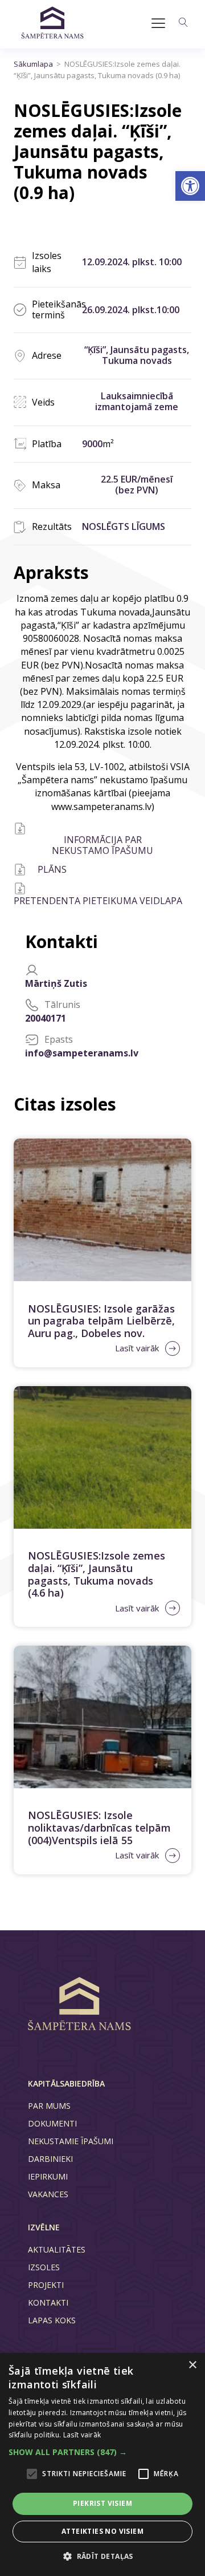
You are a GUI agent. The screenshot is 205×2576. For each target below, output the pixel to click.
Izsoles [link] (44, 2267)
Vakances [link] (48, 2194)
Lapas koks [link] (52, 2320)
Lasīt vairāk (82, 2435)
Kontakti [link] (48, 2302)
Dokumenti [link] (52, 2123)
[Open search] (183, 22)
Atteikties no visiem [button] (102, 2531)
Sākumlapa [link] (33, 64)
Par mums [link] (49, 2106)
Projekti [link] (46, 2285)
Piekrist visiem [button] (102, 2503)
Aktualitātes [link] (57, 2249)
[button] (102, 2452)
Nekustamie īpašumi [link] (71, 2141)
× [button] (192, 2365)
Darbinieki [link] (50, 2159)
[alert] (102, 2464)
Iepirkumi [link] (48, 2176)
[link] (190, 186)
